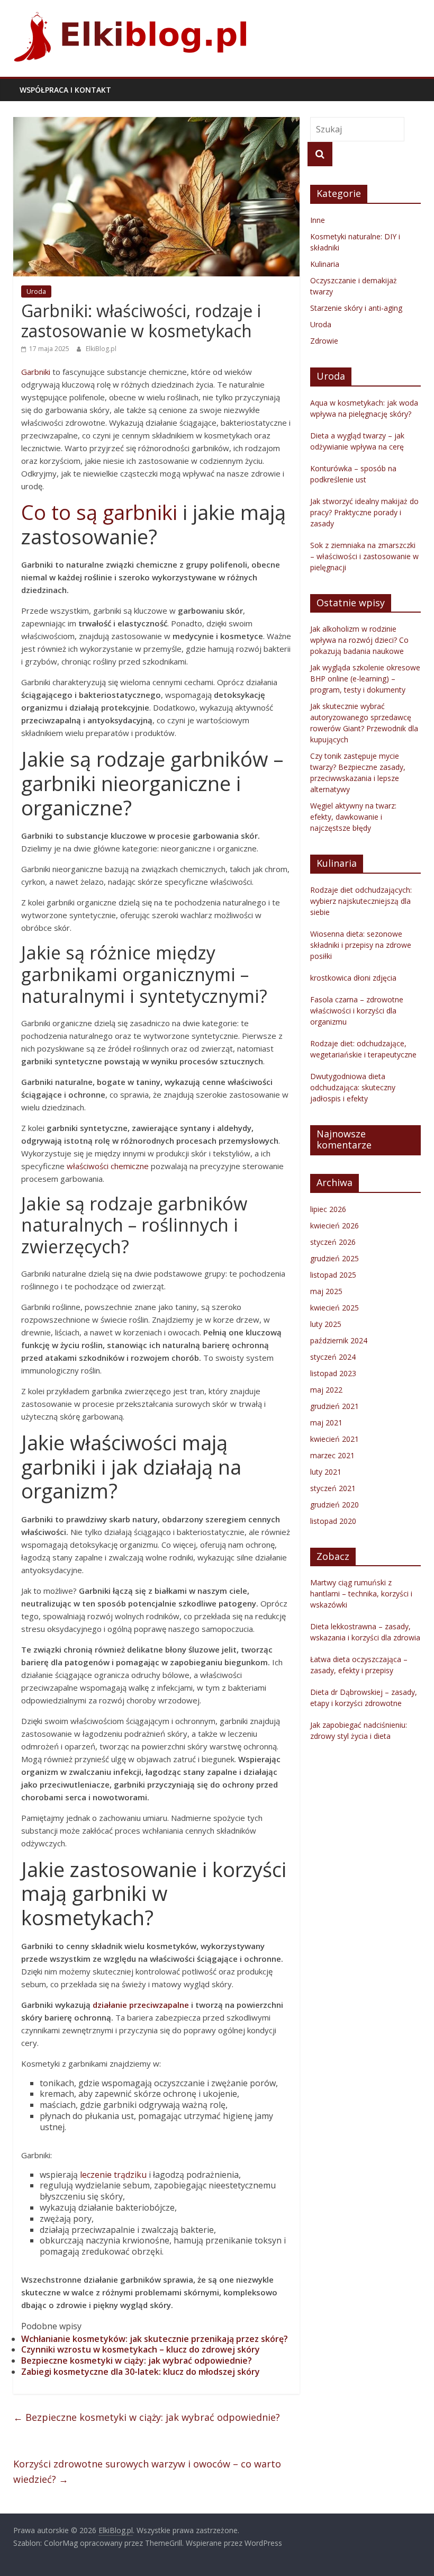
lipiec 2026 (328, 1209)
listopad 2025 (333, 1275)
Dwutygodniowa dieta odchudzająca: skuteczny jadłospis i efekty (353, 1087)
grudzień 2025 (334, 1258)
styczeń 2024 (333, 1357)
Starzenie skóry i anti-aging (356, 308)
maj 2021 (326, 1422)
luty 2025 (326, 1324)
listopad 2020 (333, 1521)
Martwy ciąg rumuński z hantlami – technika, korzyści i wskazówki (361, 1594)
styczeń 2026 (333, 1242)
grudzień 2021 (334, 1406)
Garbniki (36, 372)
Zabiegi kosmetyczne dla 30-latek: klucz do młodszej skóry (141, 2372)
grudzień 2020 (334, 1505)
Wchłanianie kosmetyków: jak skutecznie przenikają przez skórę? (155, 2339)
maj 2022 (326, 1390)
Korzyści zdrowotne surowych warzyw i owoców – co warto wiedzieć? (147, 2471)
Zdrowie (324, 341)
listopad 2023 (333, 1373)
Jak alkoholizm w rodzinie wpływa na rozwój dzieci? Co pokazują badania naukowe (359, 640)
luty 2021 (326, 1472)
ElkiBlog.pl (101, 349)
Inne (318, 220)
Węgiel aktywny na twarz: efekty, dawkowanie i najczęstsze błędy (353, 817)
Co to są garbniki (99, 512)
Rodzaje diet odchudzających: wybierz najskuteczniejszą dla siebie (361, 901)
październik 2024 (339, 1340)
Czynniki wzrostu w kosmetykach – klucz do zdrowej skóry (141, 2349)
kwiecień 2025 (334, 1308)
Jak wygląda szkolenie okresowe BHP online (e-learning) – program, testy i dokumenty (365, 679)
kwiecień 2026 (334, 1226)
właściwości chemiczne (108, 1166)
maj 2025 (326, 1291)
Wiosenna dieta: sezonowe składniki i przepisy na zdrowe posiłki (361, 945)
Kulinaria (325, 264)
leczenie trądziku (113, 2175)
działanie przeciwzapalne (141, 2005)
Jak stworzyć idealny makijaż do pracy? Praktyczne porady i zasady (364, 512)
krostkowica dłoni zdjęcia (353, 978)
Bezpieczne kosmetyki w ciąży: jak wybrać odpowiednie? (137, 2360)
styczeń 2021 (333, 1488)
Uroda (36, 291)
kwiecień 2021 (334, 1439)
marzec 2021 (332, 1455)
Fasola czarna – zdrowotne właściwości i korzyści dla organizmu (357, 1011)
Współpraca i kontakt (65, 90)
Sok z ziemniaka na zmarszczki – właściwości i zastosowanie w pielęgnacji (364, 556)
